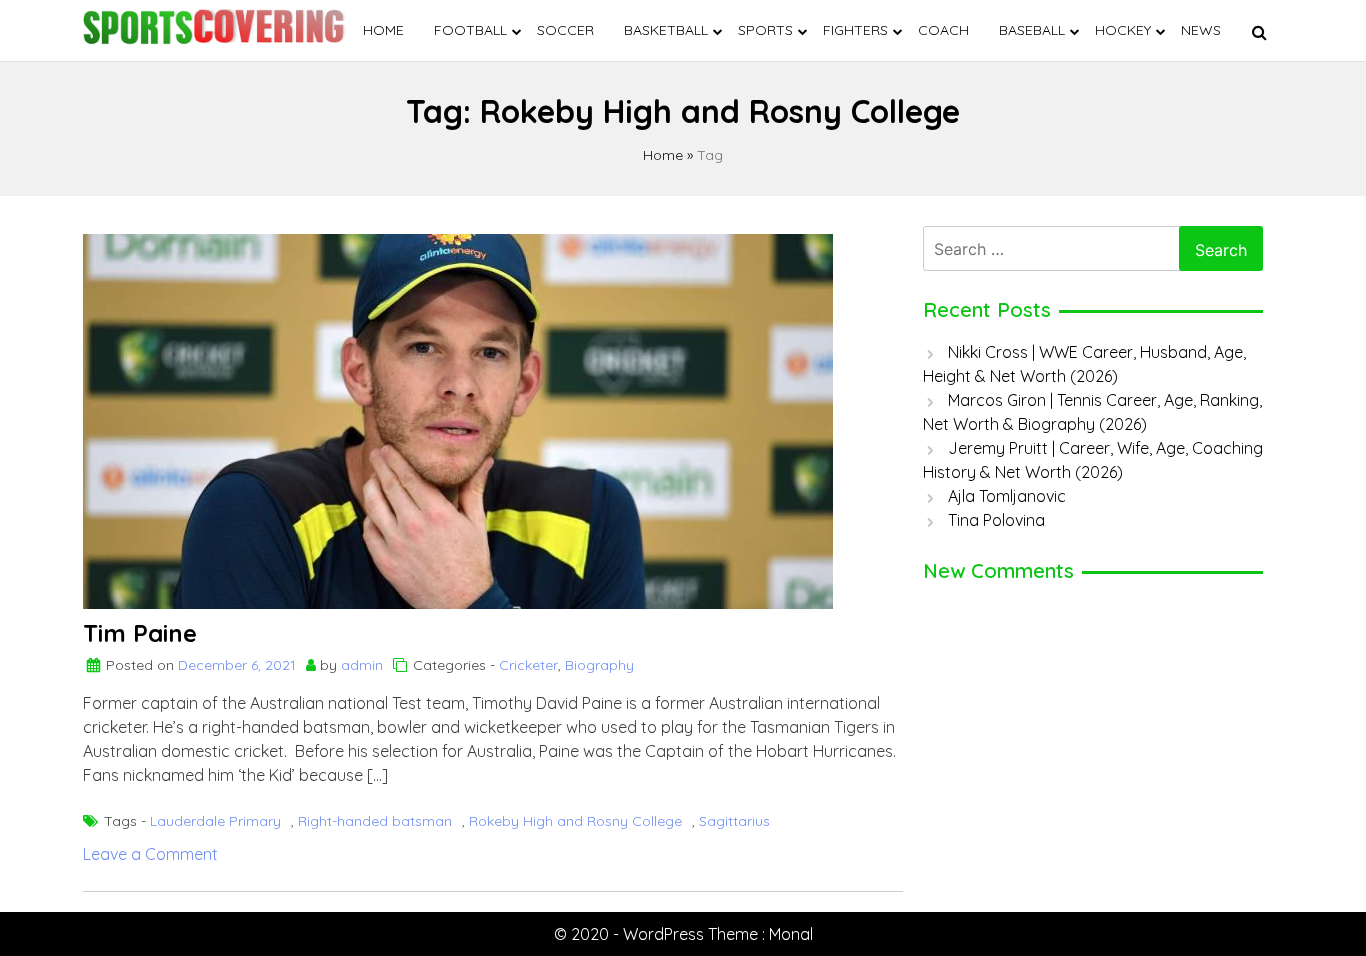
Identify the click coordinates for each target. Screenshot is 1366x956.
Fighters (855, 30)
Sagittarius (734, 821)
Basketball (666, 30)
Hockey (1123, 30)
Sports (765, 30)
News (1201, 30)
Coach (943, 30)
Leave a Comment (150, 854)
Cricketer (528, 665)
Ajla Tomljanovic (1007, 496)
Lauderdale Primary (215, 821)
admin (362, 665)
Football (470, 30)
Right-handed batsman (375, 821)
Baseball (1032, 30)
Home (383, 30)
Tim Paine (140, 633)
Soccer (565, 30)
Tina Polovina (996, 520)
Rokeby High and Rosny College (575, 821)
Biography (599, 665)
